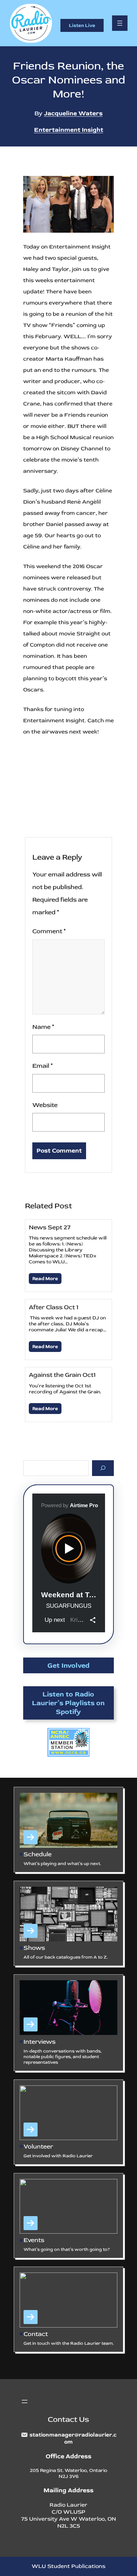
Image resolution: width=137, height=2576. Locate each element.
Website (45, 1105)
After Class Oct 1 (54, 1307)
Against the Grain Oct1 (62, 1375)
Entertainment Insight (69, 130)
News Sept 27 (50, 1227)
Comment (49, 931)
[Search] (103, 1468)
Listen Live (82, 25)
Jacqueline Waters (73, 113)
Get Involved (68, 1665)
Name (43, 1027)
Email (43, 1066)
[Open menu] (120, 23)
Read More (45, 1279)
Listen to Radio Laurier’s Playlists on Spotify (68, 1703)
